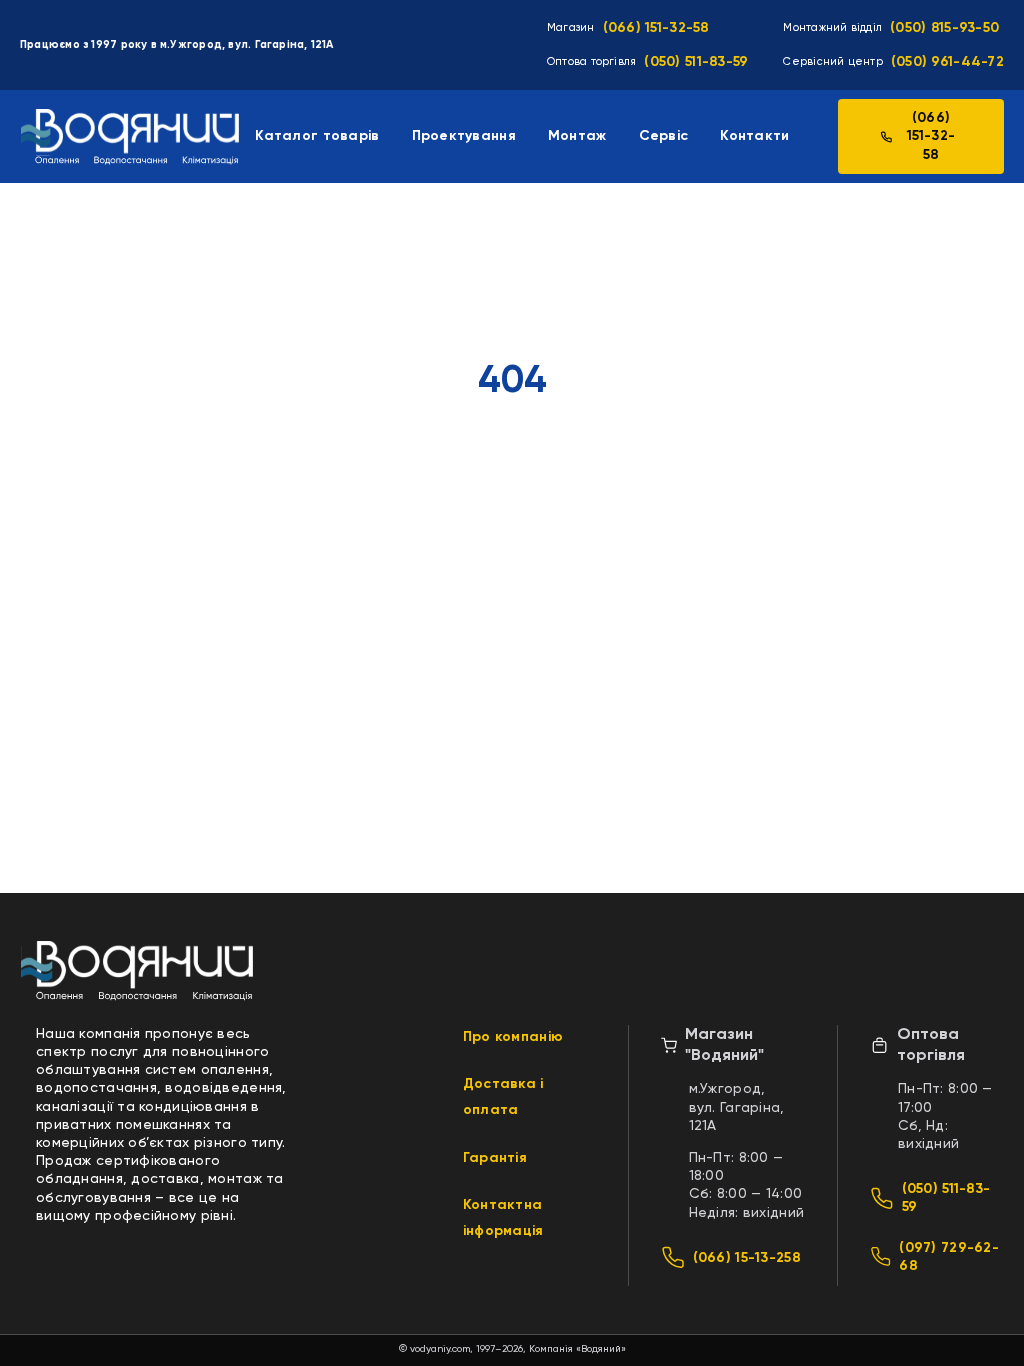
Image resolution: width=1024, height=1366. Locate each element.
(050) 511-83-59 (696, 62)
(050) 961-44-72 (947, 62)
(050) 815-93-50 (944, 28)
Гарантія (495, 1158)
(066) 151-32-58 (656, 28)
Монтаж (577, 136)
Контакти (754, 136)
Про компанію (513, 1037)
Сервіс (664, 136)
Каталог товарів (317, 136)
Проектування (464, 136)
